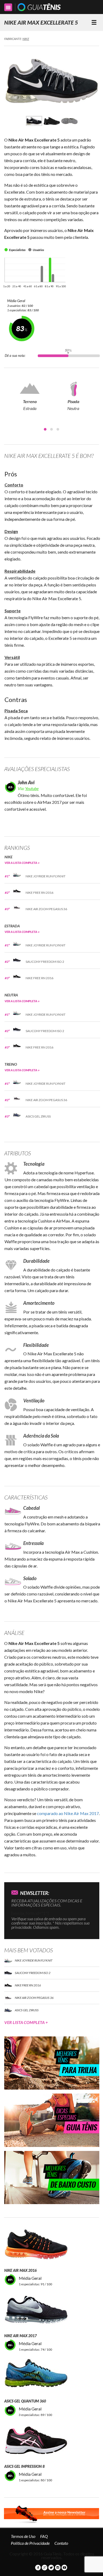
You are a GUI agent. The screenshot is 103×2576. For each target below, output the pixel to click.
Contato (61, 2543)
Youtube (32, 788)
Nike (26, 39)
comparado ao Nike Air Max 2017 (68, 1813)
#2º (7, 893)
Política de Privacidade (30, 2543)
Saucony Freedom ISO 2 (45, 962)
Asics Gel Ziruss (38, 1116)
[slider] (68, 356)
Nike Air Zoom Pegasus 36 (46, 909)
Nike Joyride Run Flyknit (46, 876)
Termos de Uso (23, 2536)
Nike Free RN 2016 (39, 893)
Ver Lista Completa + (26, 2022)
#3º (7, 909)
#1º (7, 876)
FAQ (44, 2536)
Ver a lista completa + (22, 863)
